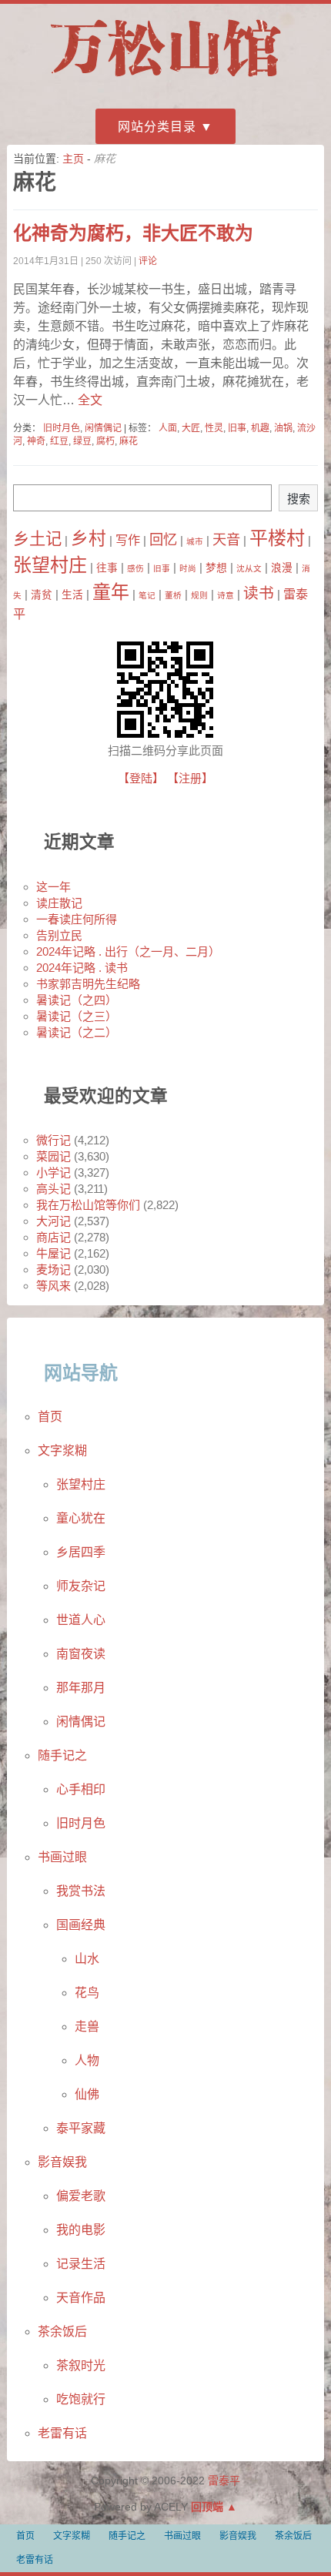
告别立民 (59, 935)
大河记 (53, 1221)
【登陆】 (141, 778)
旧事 (237, 428)
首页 (50, 1417)
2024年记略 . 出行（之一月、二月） (128, 951)
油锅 (283, 428)
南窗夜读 (81, 1654)
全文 (89, 400)
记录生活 (81, 2264)
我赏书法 (81, 1891)
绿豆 (82, 441)
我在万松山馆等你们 (88, 1205)
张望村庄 (50, 565)
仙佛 (87, 2094)
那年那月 (81, 1688)
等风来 (53, 1286)
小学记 (53, 1172)
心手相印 (81, 1789)
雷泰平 (224, 2481)
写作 (128, 540)
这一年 (53, 887)
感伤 (135, 568)
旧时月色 (62, 428)
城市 (195, 541)
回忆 (163, 539)
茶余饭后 (62, 2331)
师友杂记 (81, 1586)
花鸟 (87, 1993)
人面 (168, 428)
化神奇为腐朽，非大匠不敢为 (133, 233)
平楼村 (277, 538)
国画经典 (81, 1925)
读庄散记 (59, 903)
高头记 (53, 1189)
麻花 (129, 441)
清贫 (42, 595)
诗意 (226, 595)
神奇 (36, 441)
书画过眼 (62, 1857)
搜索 (299, 499)
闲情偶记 (103, 428)
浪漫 (282, 568)
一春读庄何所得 (77, 919)
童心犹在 (81, 1518)
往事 (107, 568)
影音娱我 (62, 2162)
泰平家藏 (81, 2128)
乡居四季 (81, 1552)
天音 (226, 539)
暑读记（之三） (77, 1016)
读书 (259, 593)
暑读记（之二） (77, 1032)
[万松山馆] (165, 79)
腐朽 (105, 441)
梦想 (216, 568)
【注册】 (190, 778)
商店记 (53, 1237)
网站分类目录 (157, 127)
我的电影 (81, 2230)
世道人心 (81, 1620)
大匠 (191, 428)
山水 (87, 1959)
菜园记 (53, 1156)
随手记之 (62, 1755)
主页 (73, 159)
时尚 (188, 568)
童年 (111, 592)
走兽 (87, 2027)
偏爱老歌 (81, 2196)
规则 (199, 595)
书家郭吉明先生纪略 (88, 984)
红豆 (59, 441)
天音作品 (81, 2298)
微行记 (53, 1140)
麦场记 (53, 1270)
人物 (87, 2060)
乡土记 (37, 539)
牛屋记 (53, 1253)
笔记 (147, 595)
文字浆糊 (62, 1450)
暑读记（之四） (77, 1000)
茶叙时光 (81, 2365)
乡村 (89, 538)
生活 (72, 595)
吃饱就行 (81, 2399)
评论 (148, 261)
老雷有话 (62, 2433)
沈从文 (249, 568)
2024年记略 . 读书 (82, 968)
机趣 (260, 428)
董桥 (173, 595)
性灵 (214, 428)
